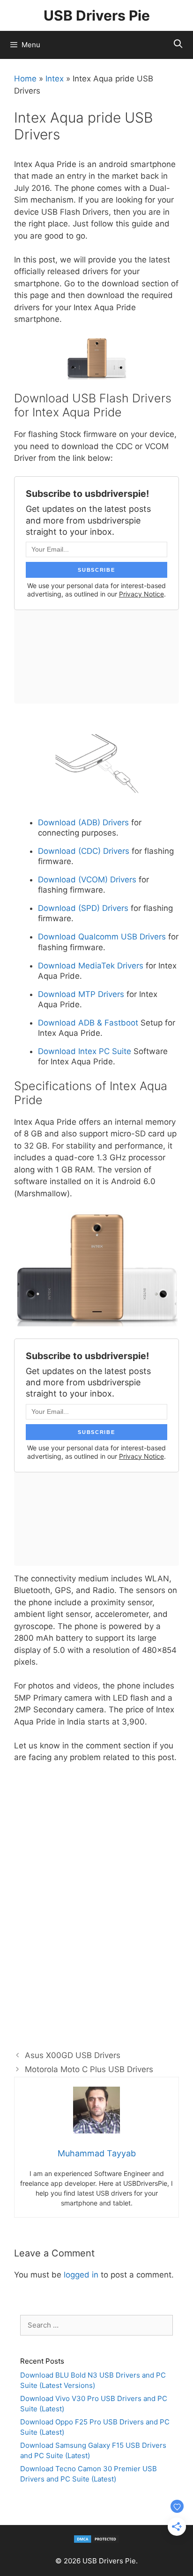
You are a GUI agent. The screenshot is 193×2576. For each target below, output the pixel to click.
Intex (55, 79)
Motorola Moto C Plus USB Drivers (89, 2069)
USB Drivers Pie (97, 15)
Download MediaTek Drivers (91, 966)
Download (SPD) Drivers (83, 908)
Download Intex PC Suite (86, 1051)
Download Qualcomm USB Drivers (102, 937)
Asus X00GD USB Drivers (73, 2055)
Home (25, 79)
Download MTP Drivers (81, 994)
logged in (81, 2275)
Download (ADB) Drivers (83, 822)
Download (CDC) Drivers (84, 851)
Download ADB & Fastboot (88, 1023)
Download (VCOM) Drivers (87, 880)
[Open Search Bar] (178, 44)
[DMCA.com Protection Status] (96, 2541)
